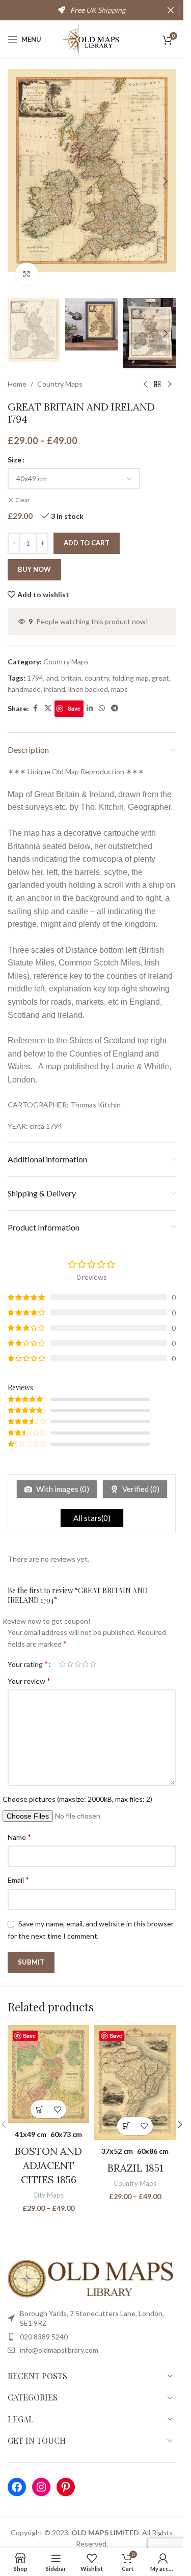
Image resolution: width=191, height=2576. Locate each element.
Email (18, 1879)
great (160, 678)
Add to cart (87, 543)
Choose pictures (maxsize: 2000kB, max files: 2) (77, 1799)
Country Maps (60, 384)
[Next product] (170, 385)
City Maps (48, 2195)
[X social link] (48, 708)
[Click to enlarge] (27, 274)
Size (15, 460)
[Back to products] (157, 385)
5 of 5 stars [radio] (93, 1664)
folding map (130, 678)
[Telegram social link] (115, 708)
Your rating (28, 1664)
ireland (54, 689)
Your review (29, 1680)
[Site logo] (92, 38)
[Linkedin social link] (90, 708)
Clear (23, 500)
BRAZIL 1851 (135, 2168)
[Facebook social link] (35, 708)
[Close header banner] (171, 10)
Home (17, 384)
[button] (18, 181)
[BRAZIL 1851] (135, 2083)
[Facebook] (17, 2487)
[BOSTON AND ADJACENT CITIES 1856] (48, 2074)
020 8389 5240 (44, 2337)
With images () (62, 1489)
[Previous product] (145, 385)
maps (119, 689)
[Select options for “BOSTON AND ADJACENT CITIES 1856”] (39, 2109)
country (97, 678)
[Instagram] (41, 2487)
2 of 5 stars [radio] (70, 1664)
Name (19, 1837)
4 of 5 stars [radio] (85, 1664)
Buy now (34, 569)
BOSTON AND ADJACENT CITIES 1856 (48, 2165)
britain (71, 678)
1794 (35, 678)
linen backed (88, 689)
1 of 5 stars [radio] (62, 1664)
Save (74, 708)
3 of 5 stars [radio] (78, 1664)
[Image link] (92, 2278)
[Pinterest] (66, 2487)
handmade (24, 689)
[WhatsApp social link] (102, 708)
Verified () (140, 1489)
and (52, 678)
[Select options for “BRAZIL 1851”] (126, 2126)
